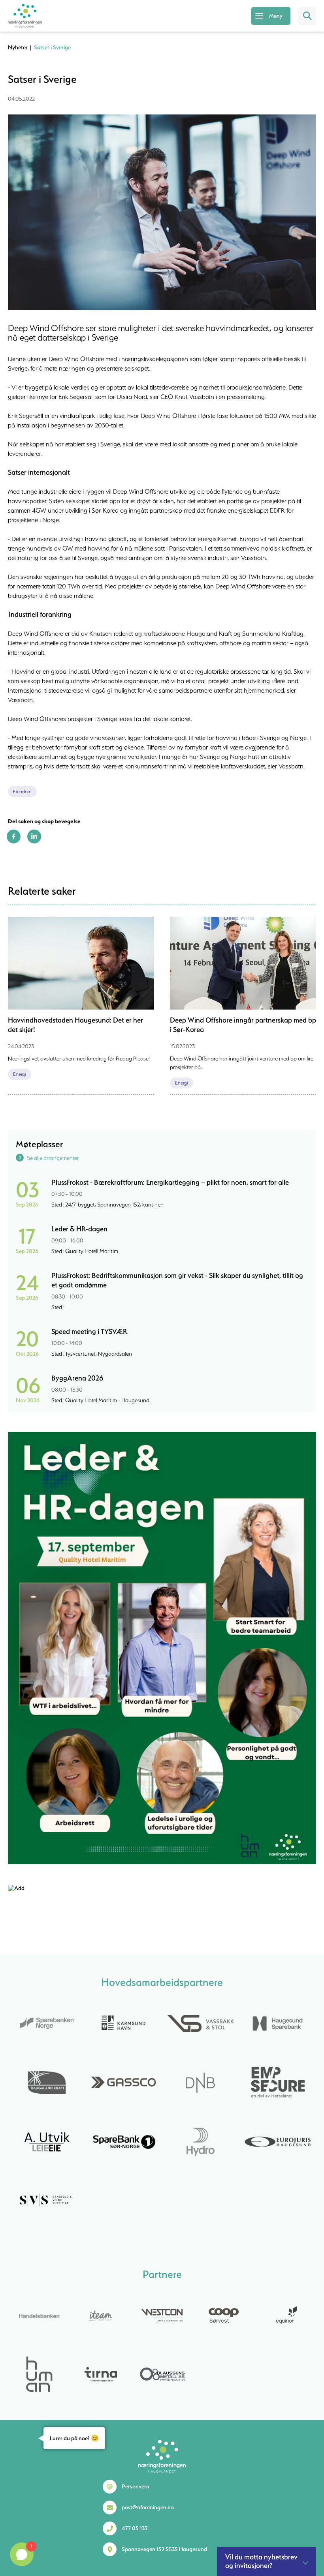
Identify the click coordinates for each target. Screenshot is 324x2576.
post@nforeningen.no (148, 2507)
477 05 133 (135, 2528)
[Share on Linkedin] (34, 841)
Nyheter (18, 47)
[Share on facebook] (14, 841)
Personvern (136, 2486)
